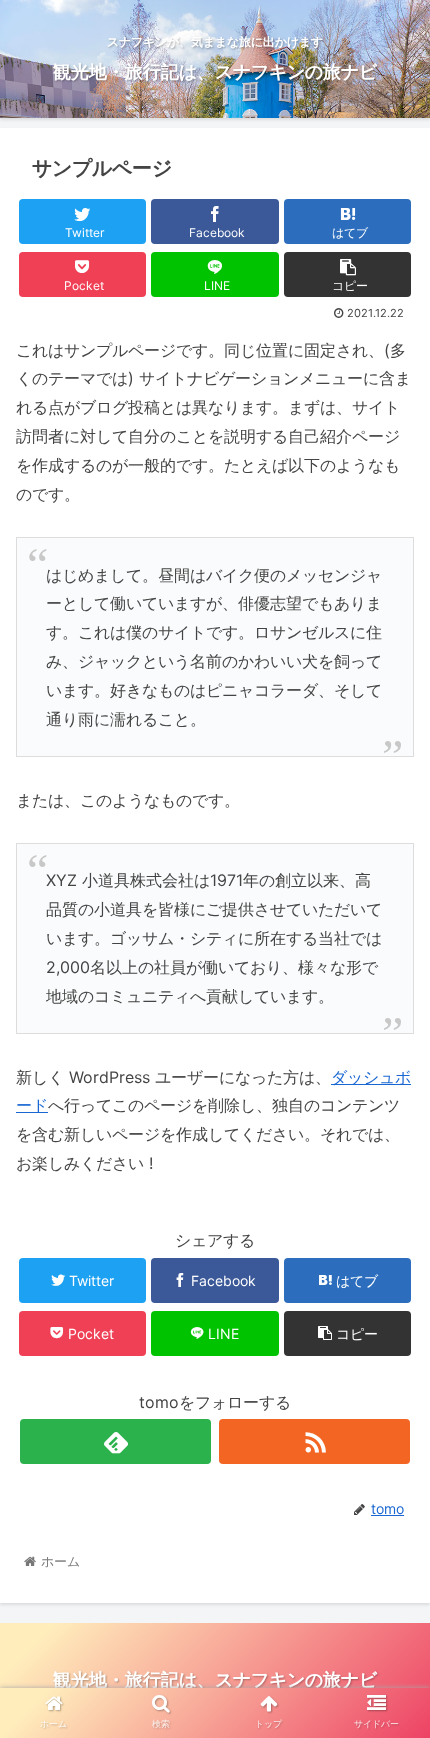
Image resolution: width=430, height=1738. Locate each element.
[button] (388, 1644)
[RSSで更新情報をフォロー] (314, 1441)
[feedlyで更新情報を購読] (115, 1441)
